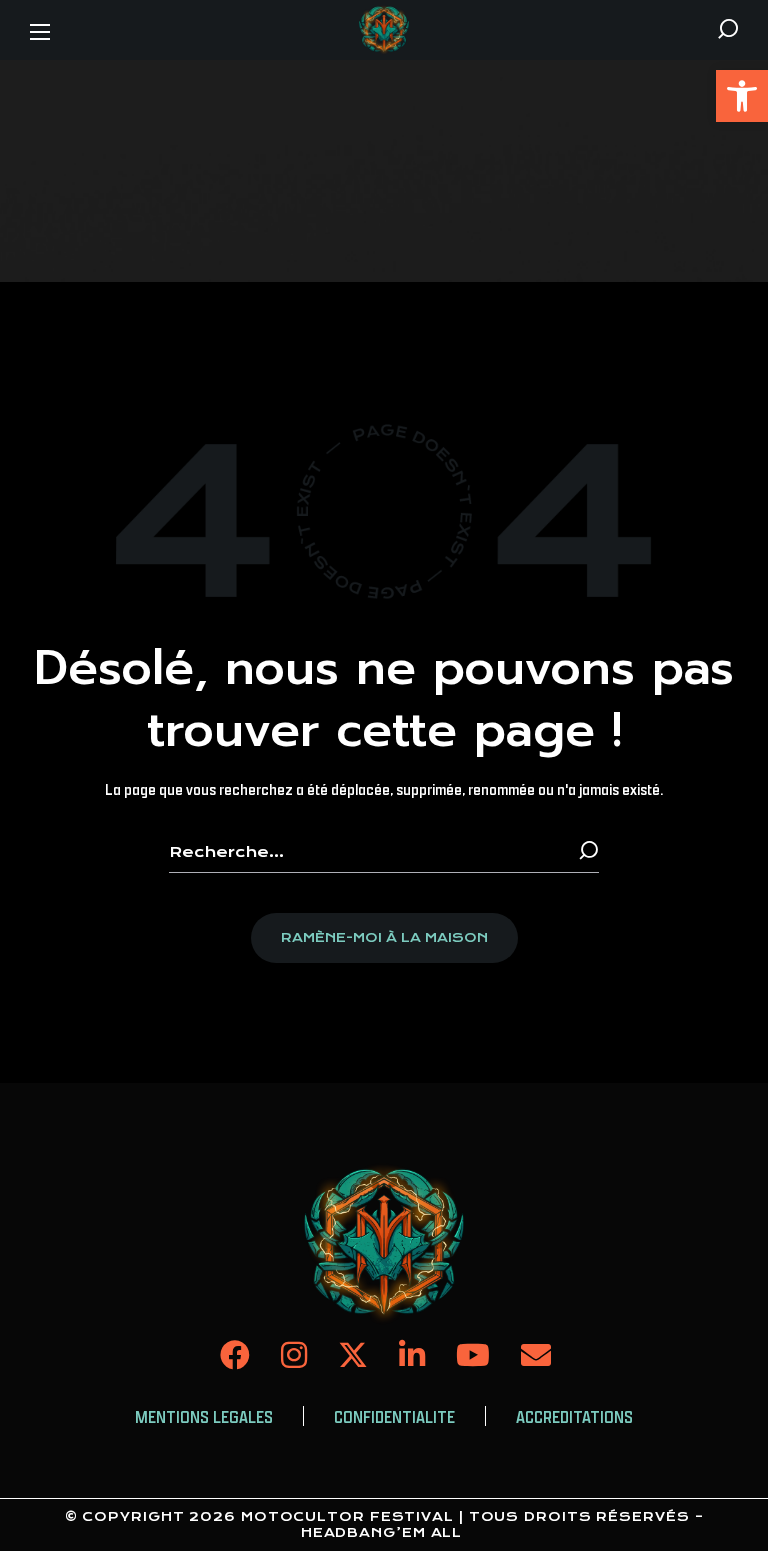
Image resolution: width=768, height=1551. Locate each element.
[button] (742, 96)
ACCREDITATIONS (574, 1417)
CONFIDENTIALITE (394, 1417)
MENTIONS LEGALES (204, 1417)
